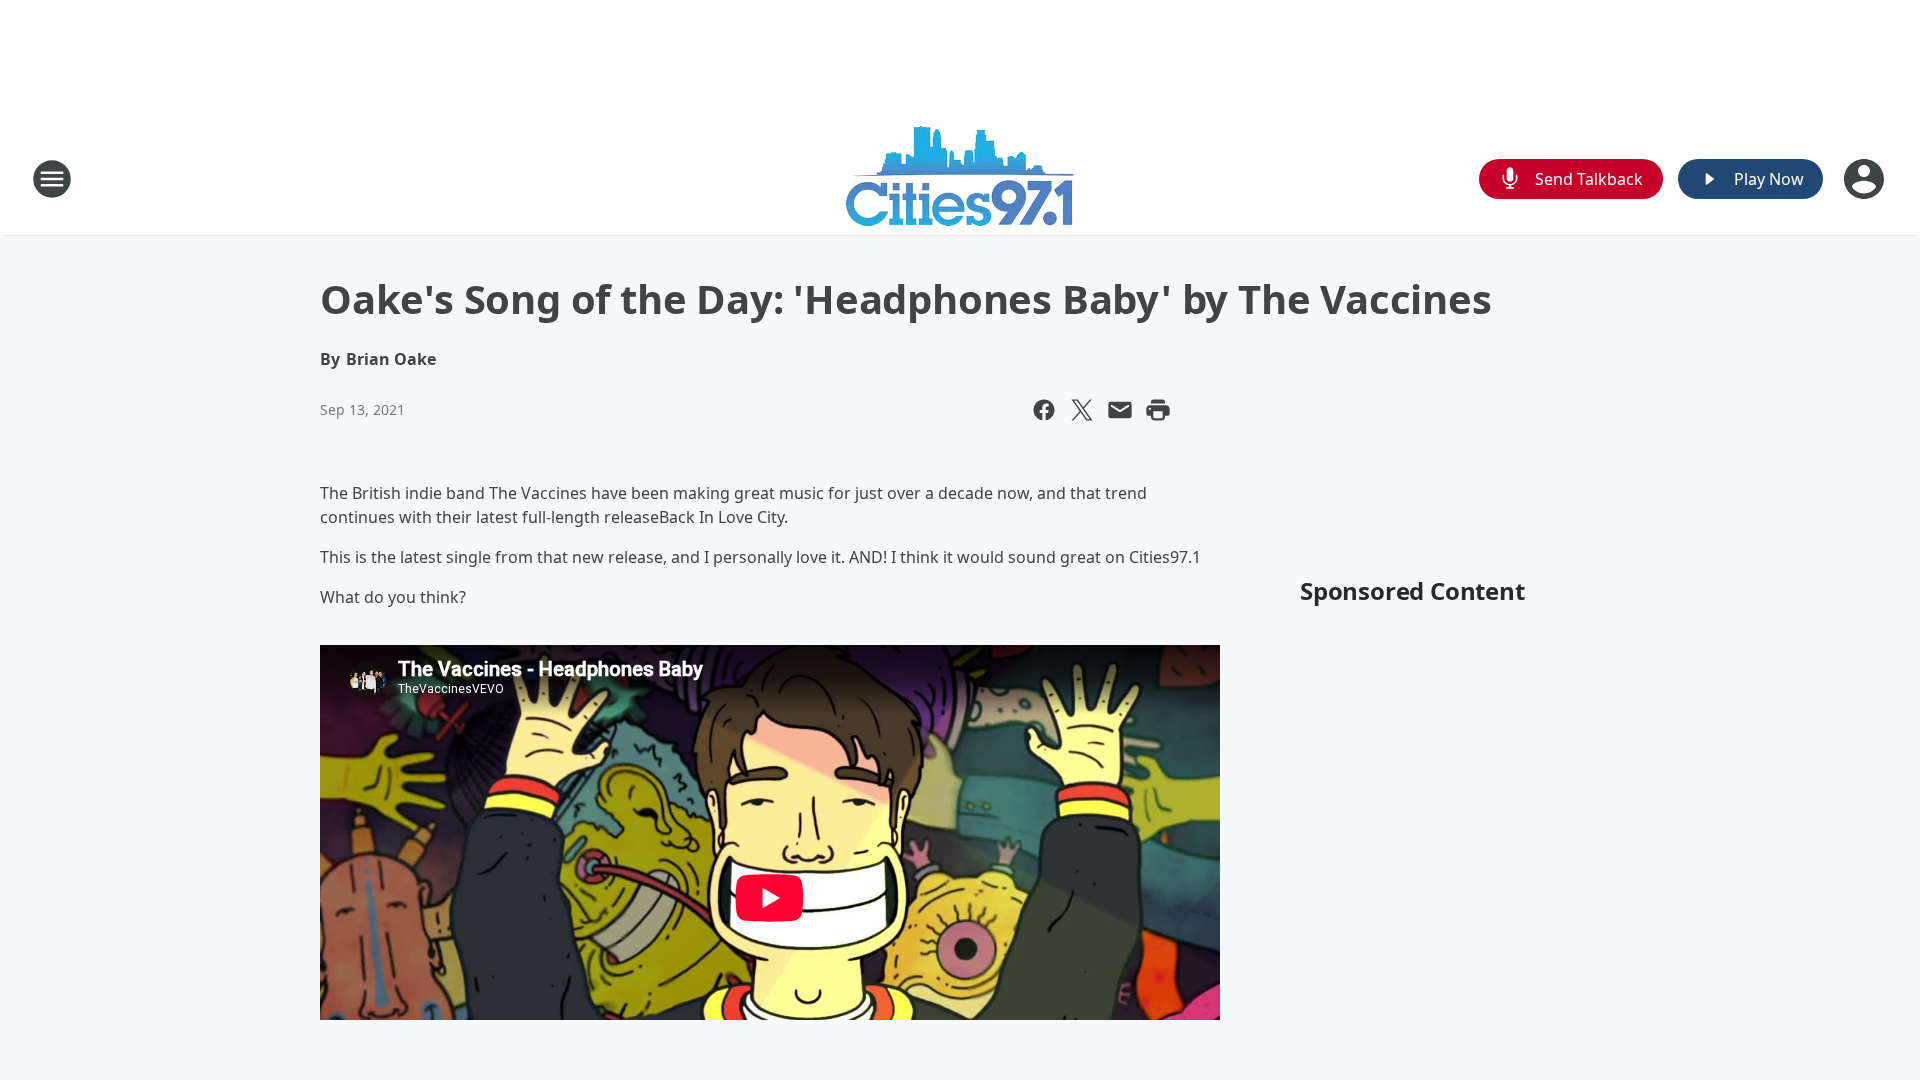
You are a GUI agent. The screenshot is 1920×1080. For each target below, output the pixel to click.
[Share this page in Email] (1120, 410)
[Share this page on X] (1082, 410)
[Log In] (1866, 179)
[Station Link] (960, 178)
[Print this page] (1158, 410)
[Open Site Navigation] (52, 179)
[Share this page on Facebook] (1044, 410)
